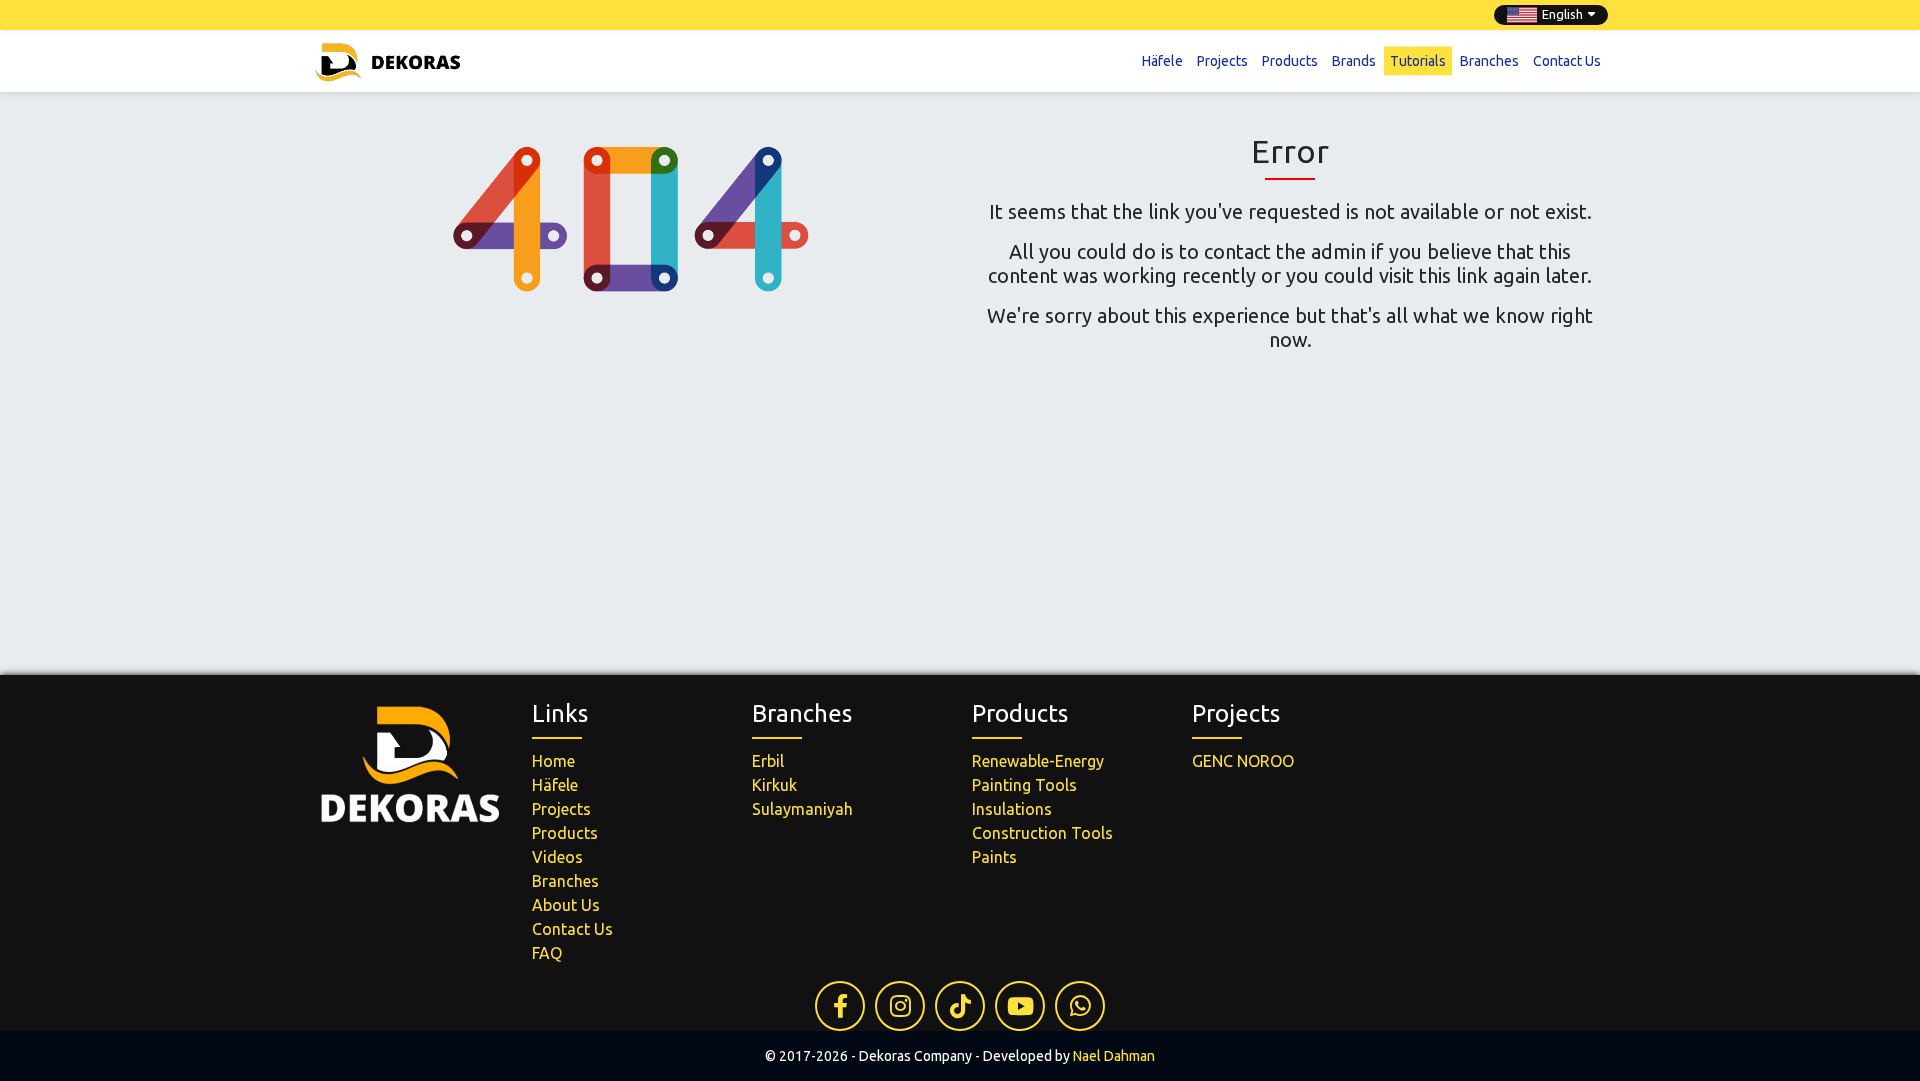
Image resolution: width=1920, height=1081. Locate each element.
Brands (1354, 60)
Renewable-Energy (1038, 761)
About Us (566, 905)
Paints (994, 857)
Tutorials (1418, 60)
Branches (1489, 60)
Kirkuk (774, 785)
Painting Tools (1024, 785)
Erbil (768, 761)
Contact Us (1567, 60)
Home (553, 761)
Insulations (1012, 809)
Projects (1222, 60)
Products (1290, 60)
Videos (557, 857)
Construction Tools (1042, 833)
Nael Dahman (1114, 1056)
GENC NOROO (1243, 761)
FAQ (547, 953)
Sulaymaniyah (802, 809)
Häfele (1162, 60)
